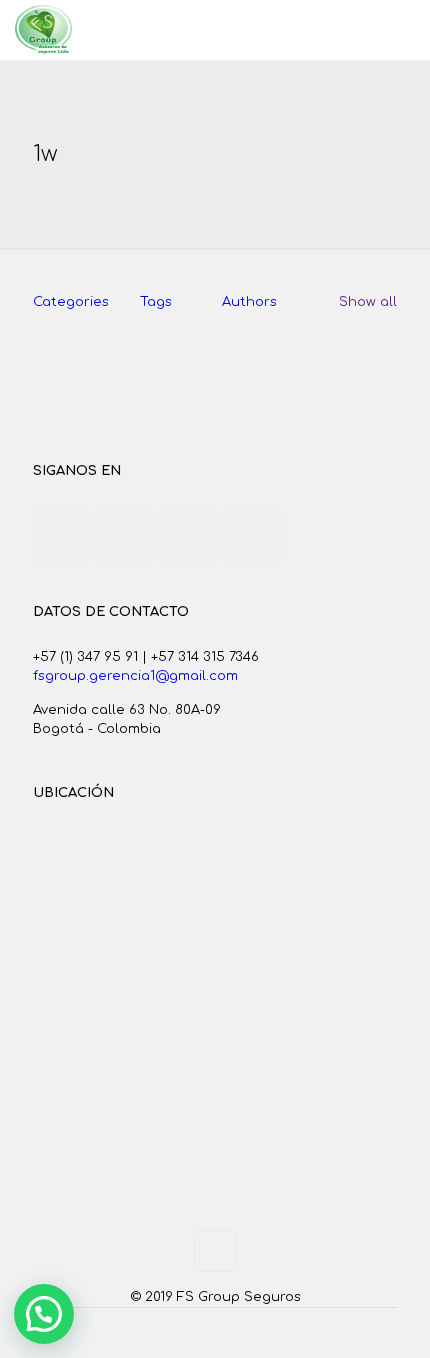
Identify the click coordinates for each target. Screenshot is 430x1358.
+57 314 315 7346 (205, 657)
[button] (44, 1314)
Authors (249, 302)
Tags (156, 302)
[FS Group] (43, 30)
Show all (368, 302)
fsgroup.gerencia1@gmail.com (135, 676)
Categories (71, 302)
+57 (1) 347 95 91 (85, 657)
